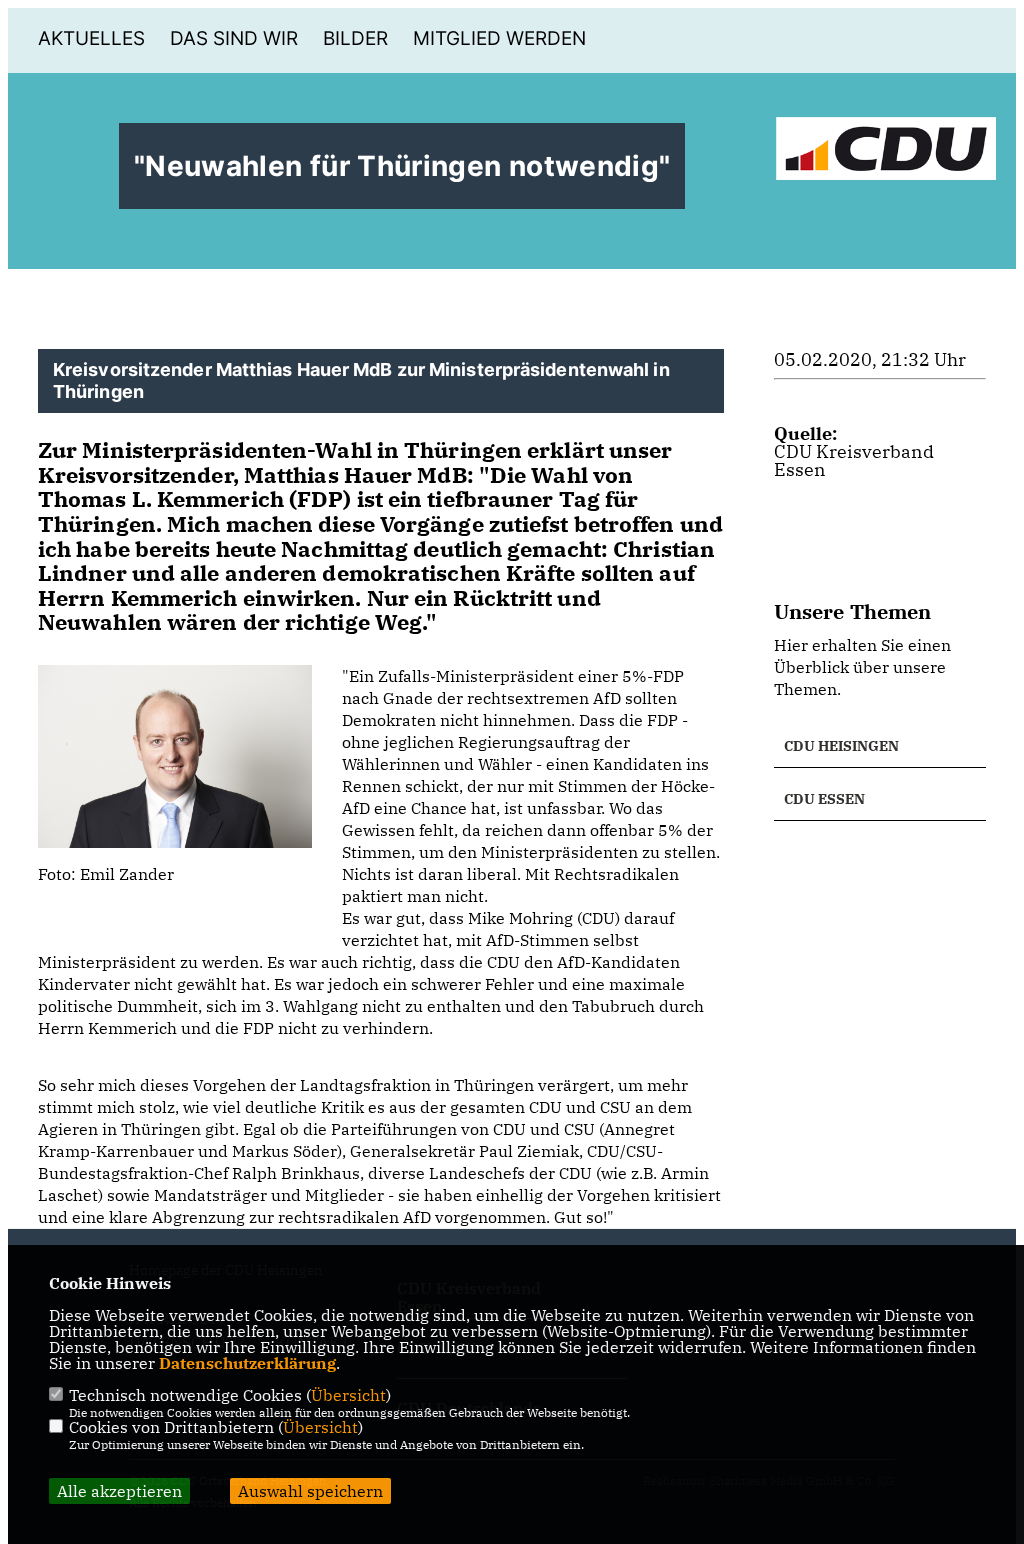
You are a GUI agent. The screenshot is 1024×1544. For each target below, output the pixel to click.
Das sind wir (234, 38)
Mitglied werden (499, 38)
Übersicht (348, 1395)
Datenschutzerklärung (247, 1363)
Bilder (355, 38)
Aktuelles (91, 38)
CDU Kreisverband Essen (854, 460)
